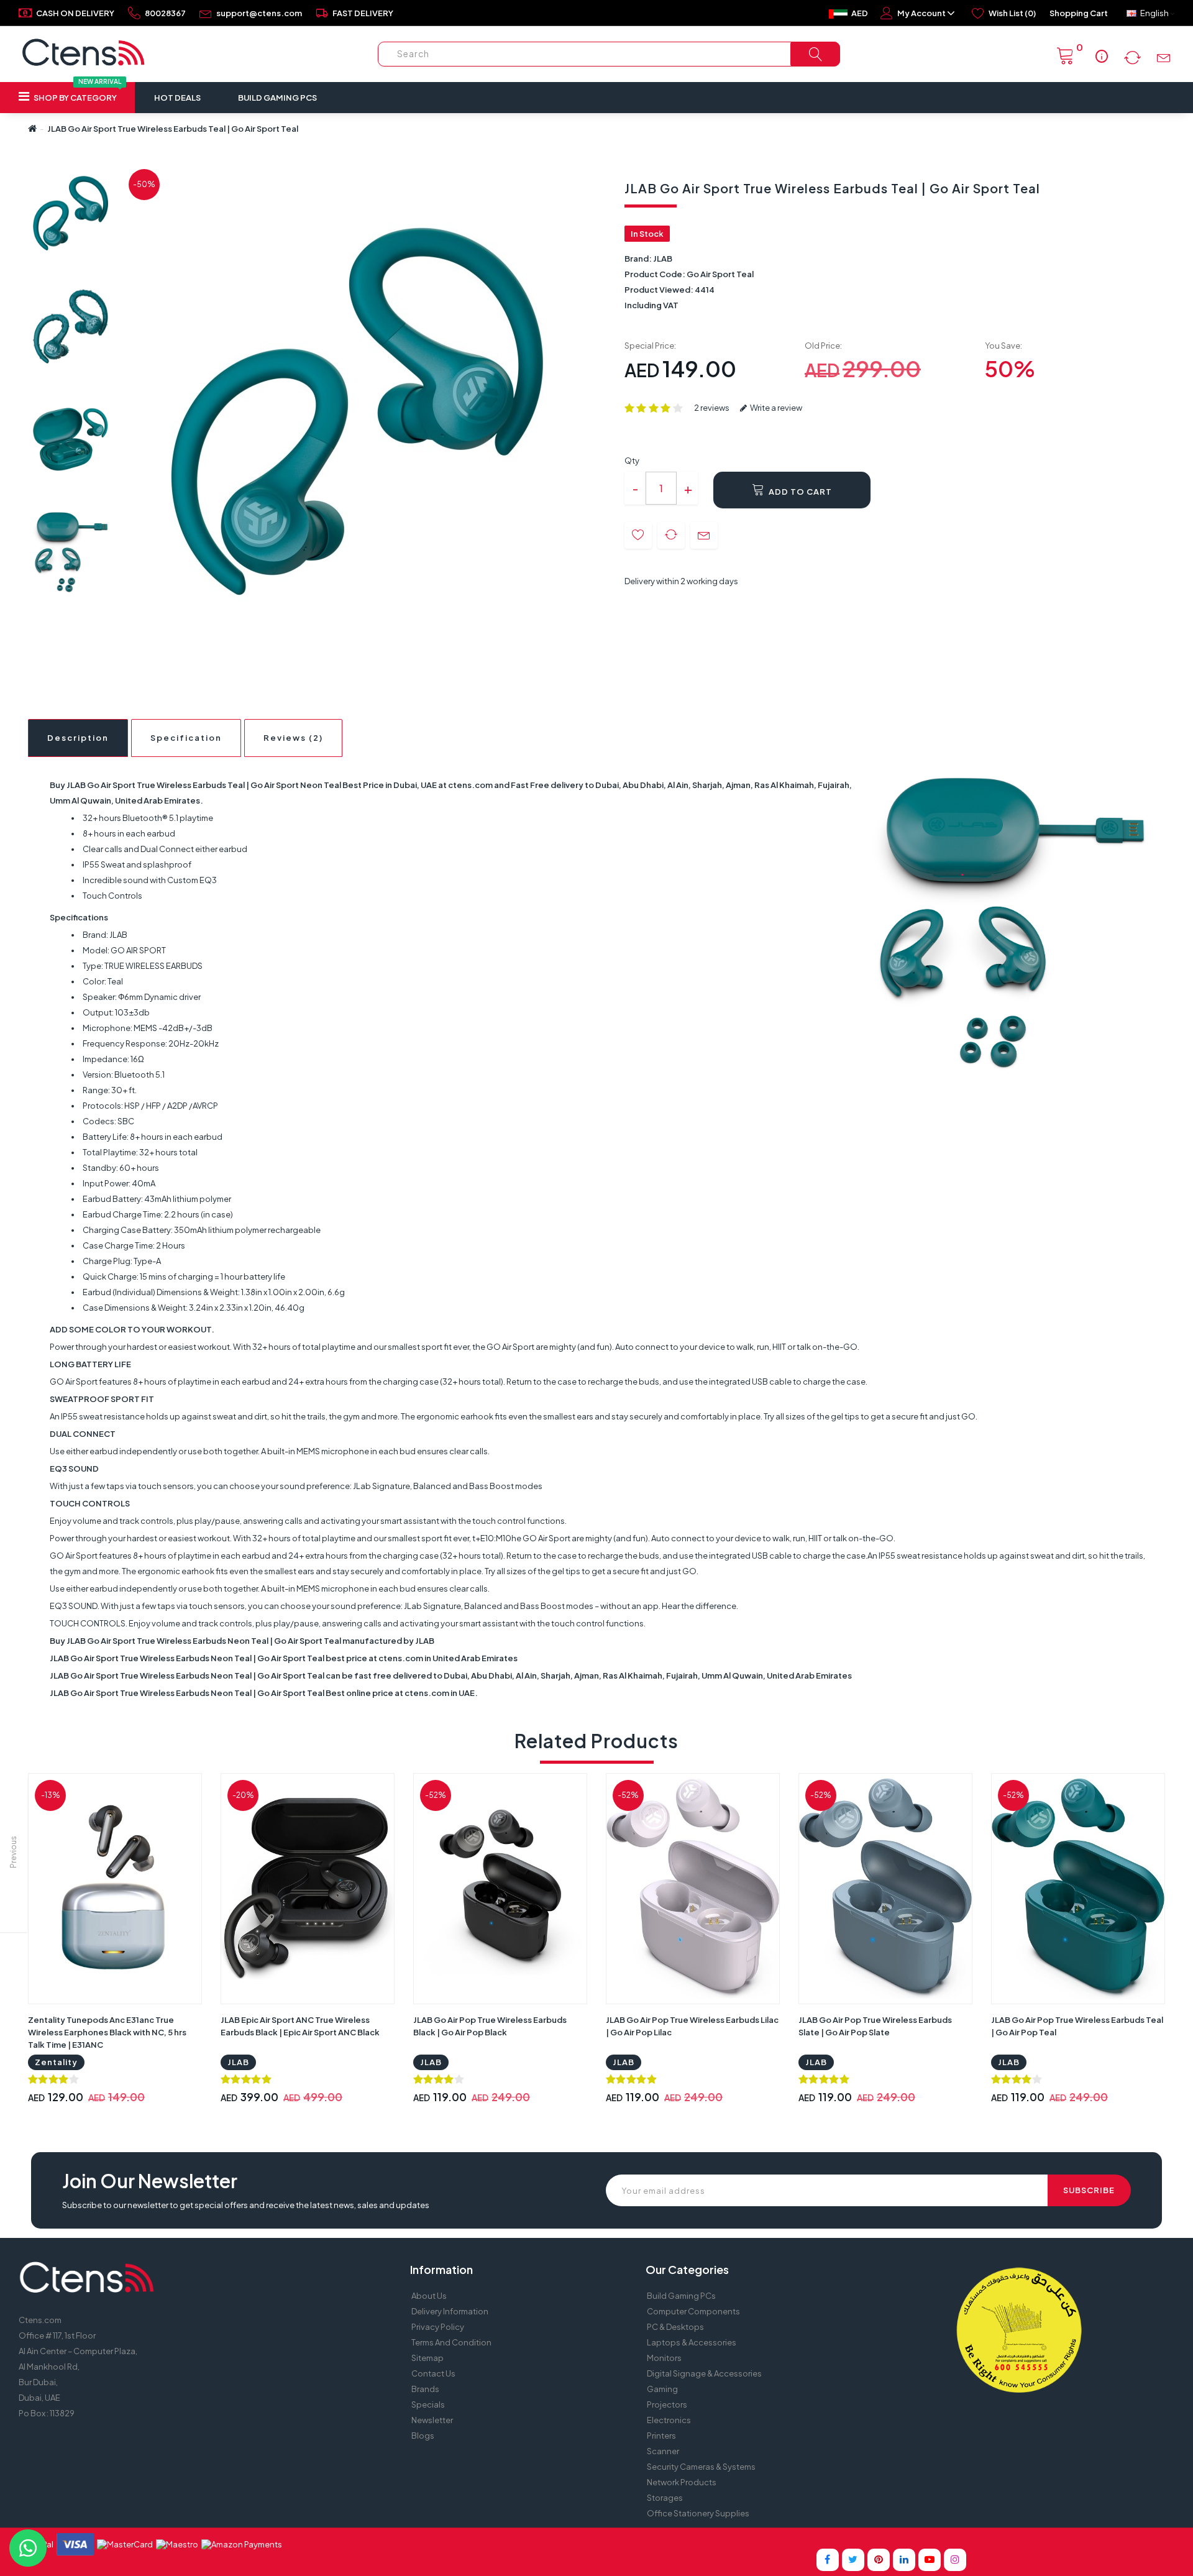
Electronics (669, 2420)
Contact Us (433, 2373)
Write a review (775, 408)
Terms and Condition (451, 2342)
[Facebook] (828, 2560)
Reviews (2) (293, 738)
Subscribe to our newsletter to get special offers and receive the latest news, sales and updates (246, 2205)
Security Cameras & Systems (701, 2467)
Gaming (662, 2389)
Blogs (423, 2436)
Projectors (667, 2404)
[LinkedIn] (904, 2560)
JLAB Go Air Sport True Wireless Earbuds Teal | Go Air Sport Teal (173, 129)
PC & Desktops (675, 2327)
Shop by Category (77, 92)
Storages (665, 2498)
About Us (429, 2296)
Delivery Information (450, 2311)
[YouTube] (930, 2560)
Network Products (682, 2482)
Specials (428, 2404)
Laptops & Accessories (692, 2342)
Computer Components (693, 2311)
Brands (425, 2389)
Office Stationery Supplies (698, 2513)
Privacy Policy (438, 2327)
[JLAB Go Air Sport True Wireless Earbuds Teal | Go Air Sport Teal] (71, 213)
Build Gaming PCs (277, 98)
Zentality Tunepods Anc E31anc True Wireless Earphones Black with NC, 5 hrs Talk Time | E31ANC (107, 2032)
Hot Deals (177, 98)
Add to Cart (799, 492)
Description (78, 738)
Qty (632, 461)
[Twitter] (853, 2560)
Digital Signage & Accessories (704, 2373)
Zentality (56, 2062)
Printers (661, 2436)
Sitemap (427, 2358)
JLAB (663, 259)
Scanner (663, 2451)
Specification (186, 738)
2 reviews (712, 408)
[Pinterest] (879, 2560)
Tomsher (696, 2539)
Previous (13, 1852)
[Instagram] (955, 2560)
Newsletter (432, 2420)
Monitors (664, 2358)
